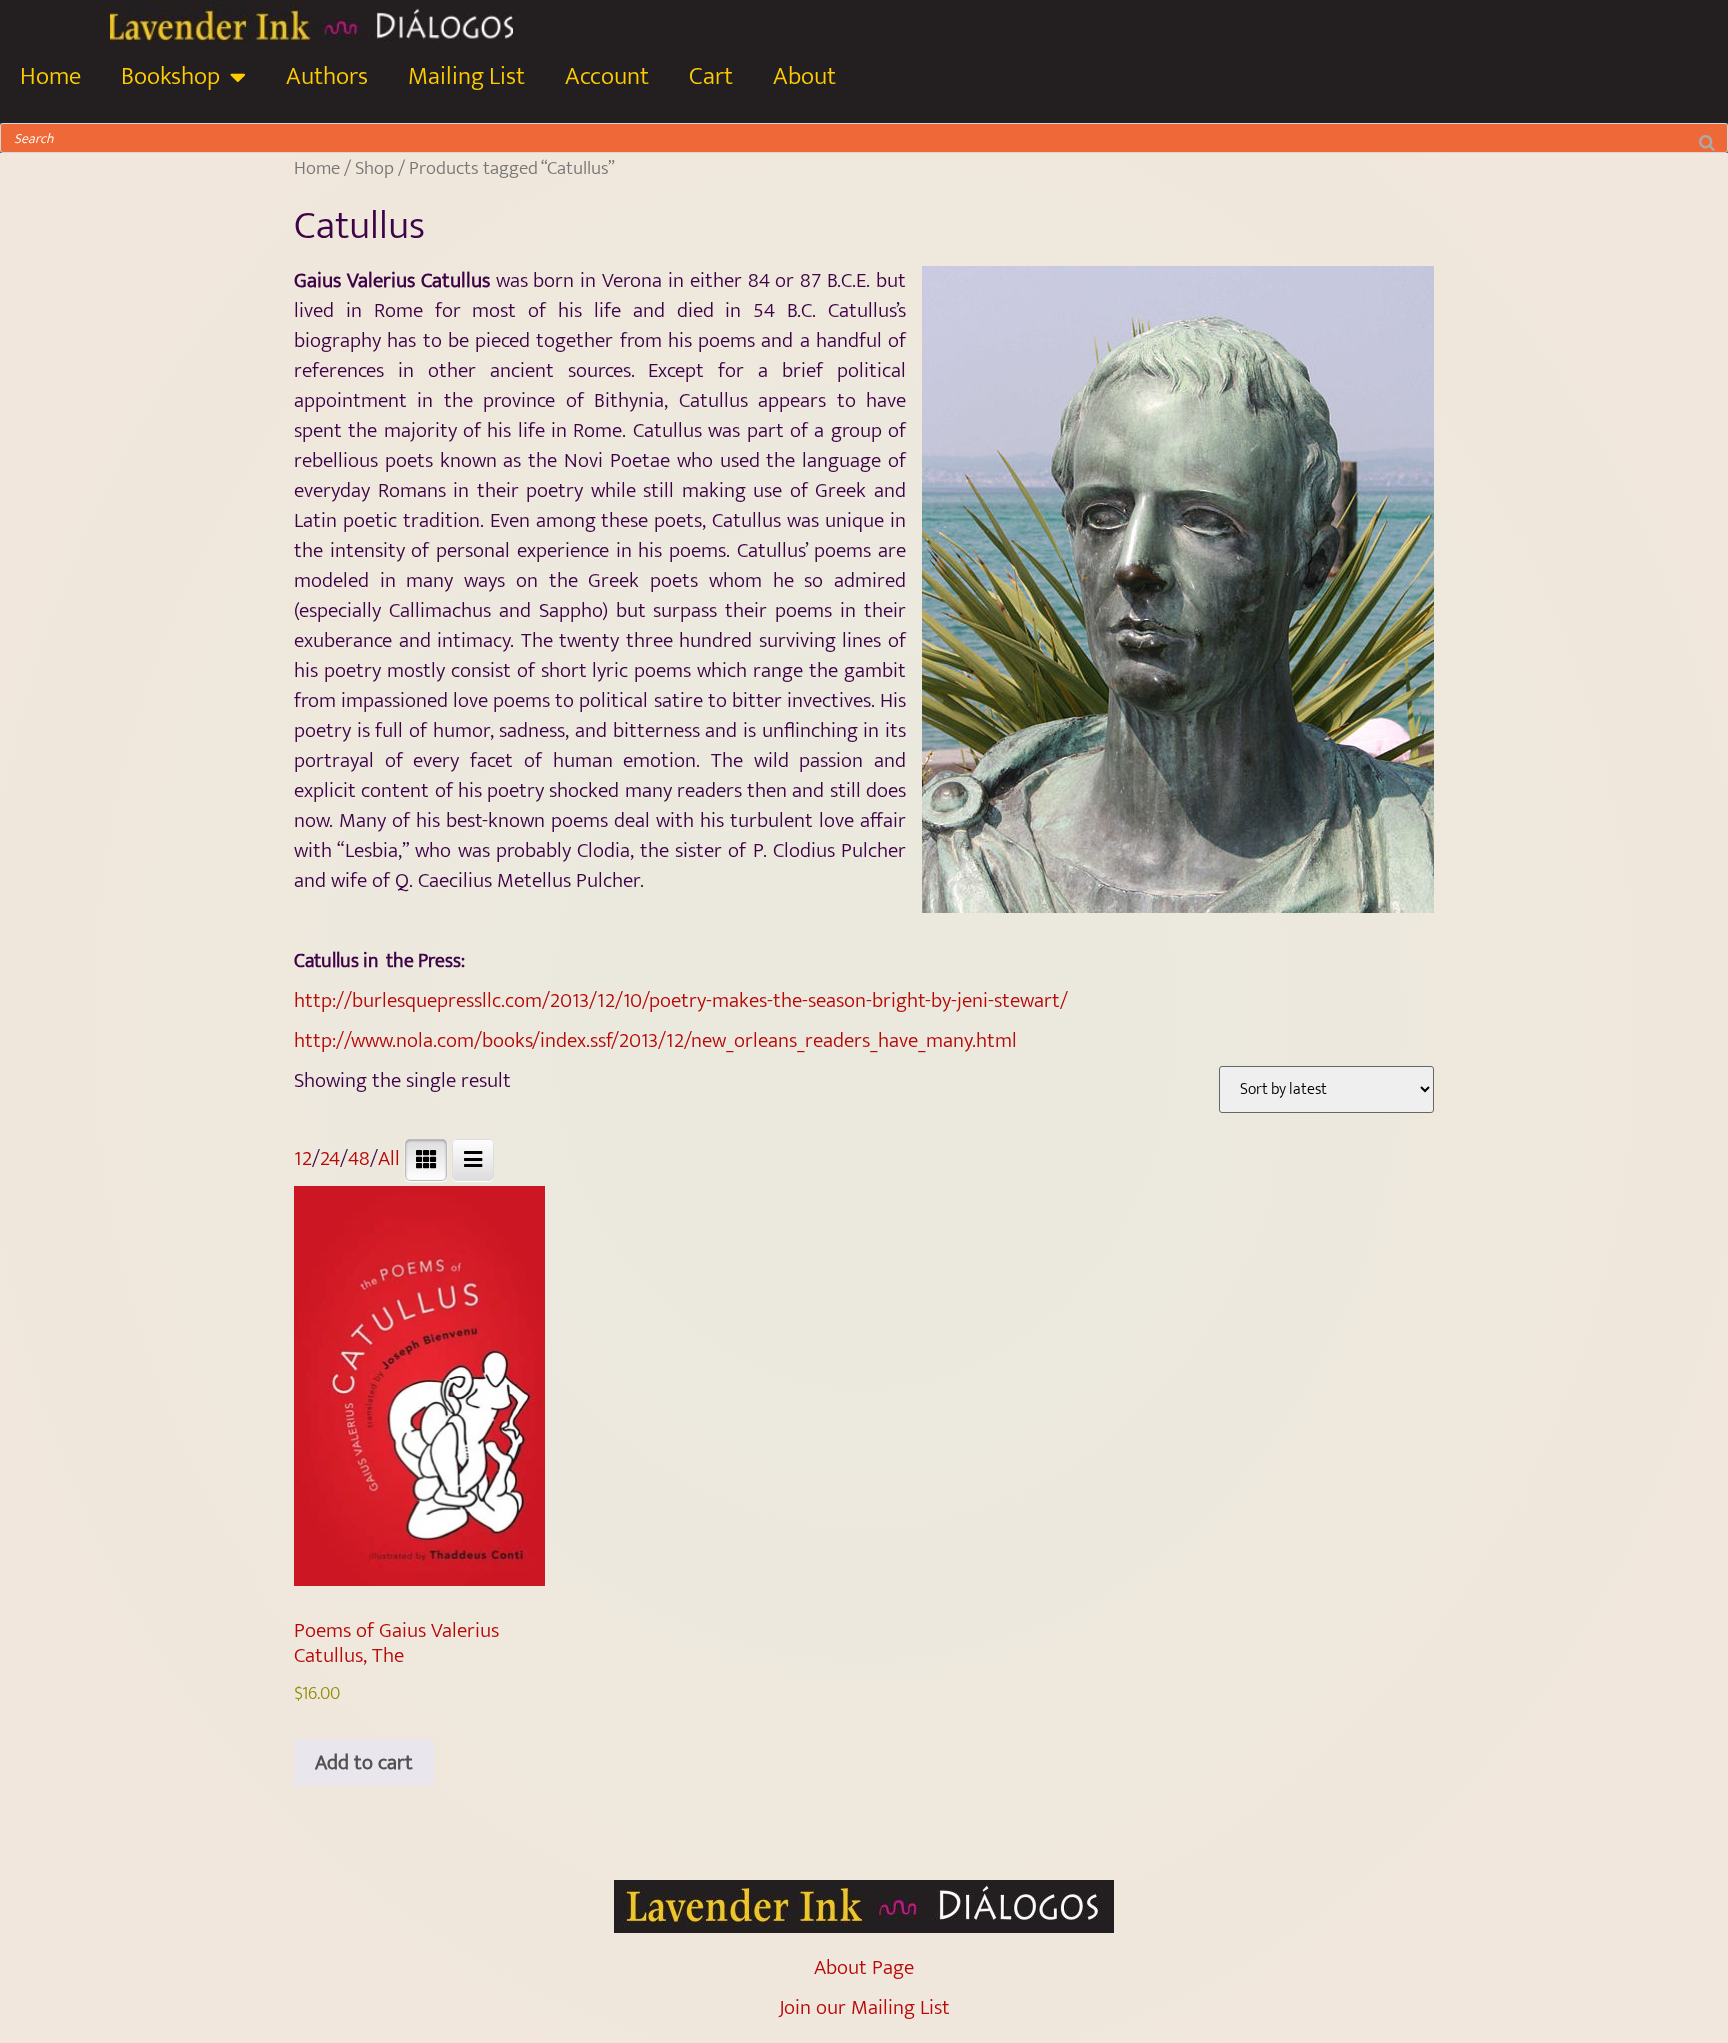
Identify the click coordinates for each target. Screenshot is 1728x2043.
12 (303, 1158)
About (804, 76)
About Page (864, 1967)
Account (607, 76)
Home (50, 76)
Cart (711, 76)
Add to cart (364, 1762)
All (389, 1158)
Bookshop (170, 76)
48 (359, 1158)
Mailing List (466, 76)
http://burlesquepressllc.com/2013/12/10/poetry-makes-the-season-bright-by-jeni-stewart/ (681, 1000)
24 (330, 1158)
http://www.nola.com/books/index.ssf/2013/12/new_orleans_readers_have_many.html (655, 1040)
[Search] (1707, 138)
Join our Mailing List (864, 2007)
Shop (374, 168)
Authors (327, 76)
